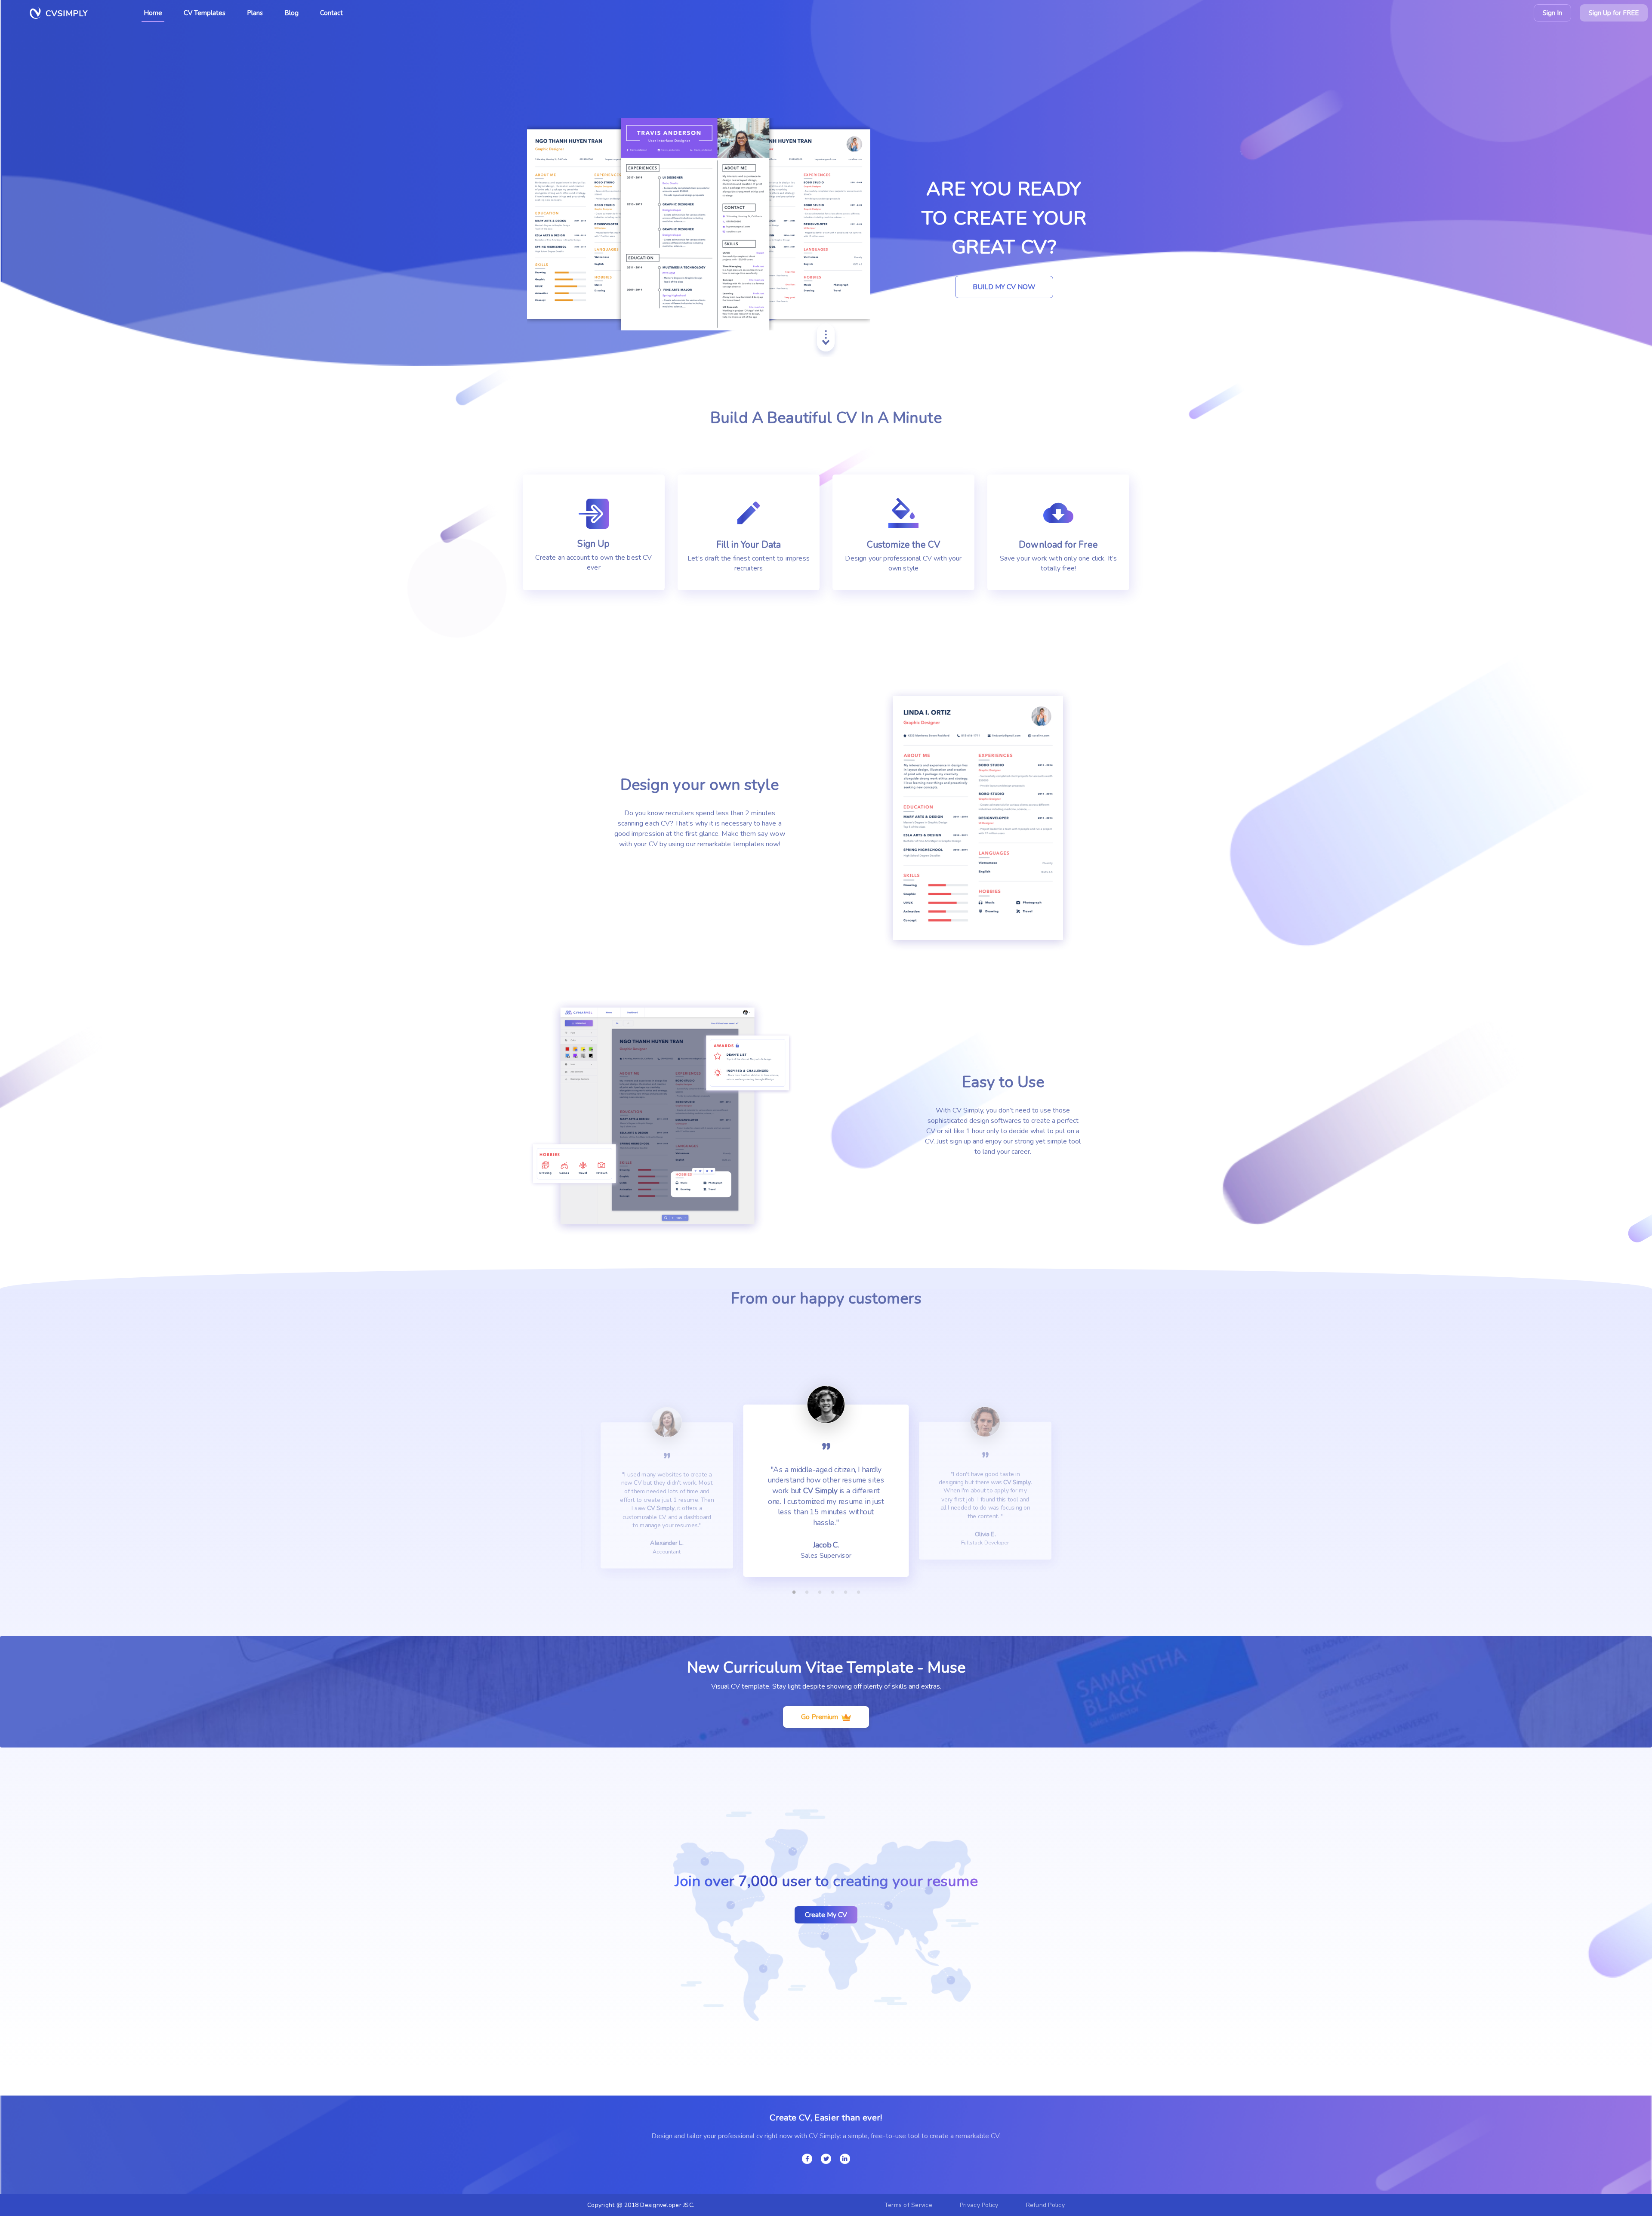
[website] (826, 2159)
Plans (255, 13)
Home (153, 13)
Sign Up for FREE (1614, 13)
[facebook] (807, 2159)
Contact (331, 13)
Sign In (1552, 13)
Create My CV (826, 1915)
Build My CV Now (1004, 287)
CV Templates (205, 13)
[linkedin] (845, 2159)
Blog (291, 13)
